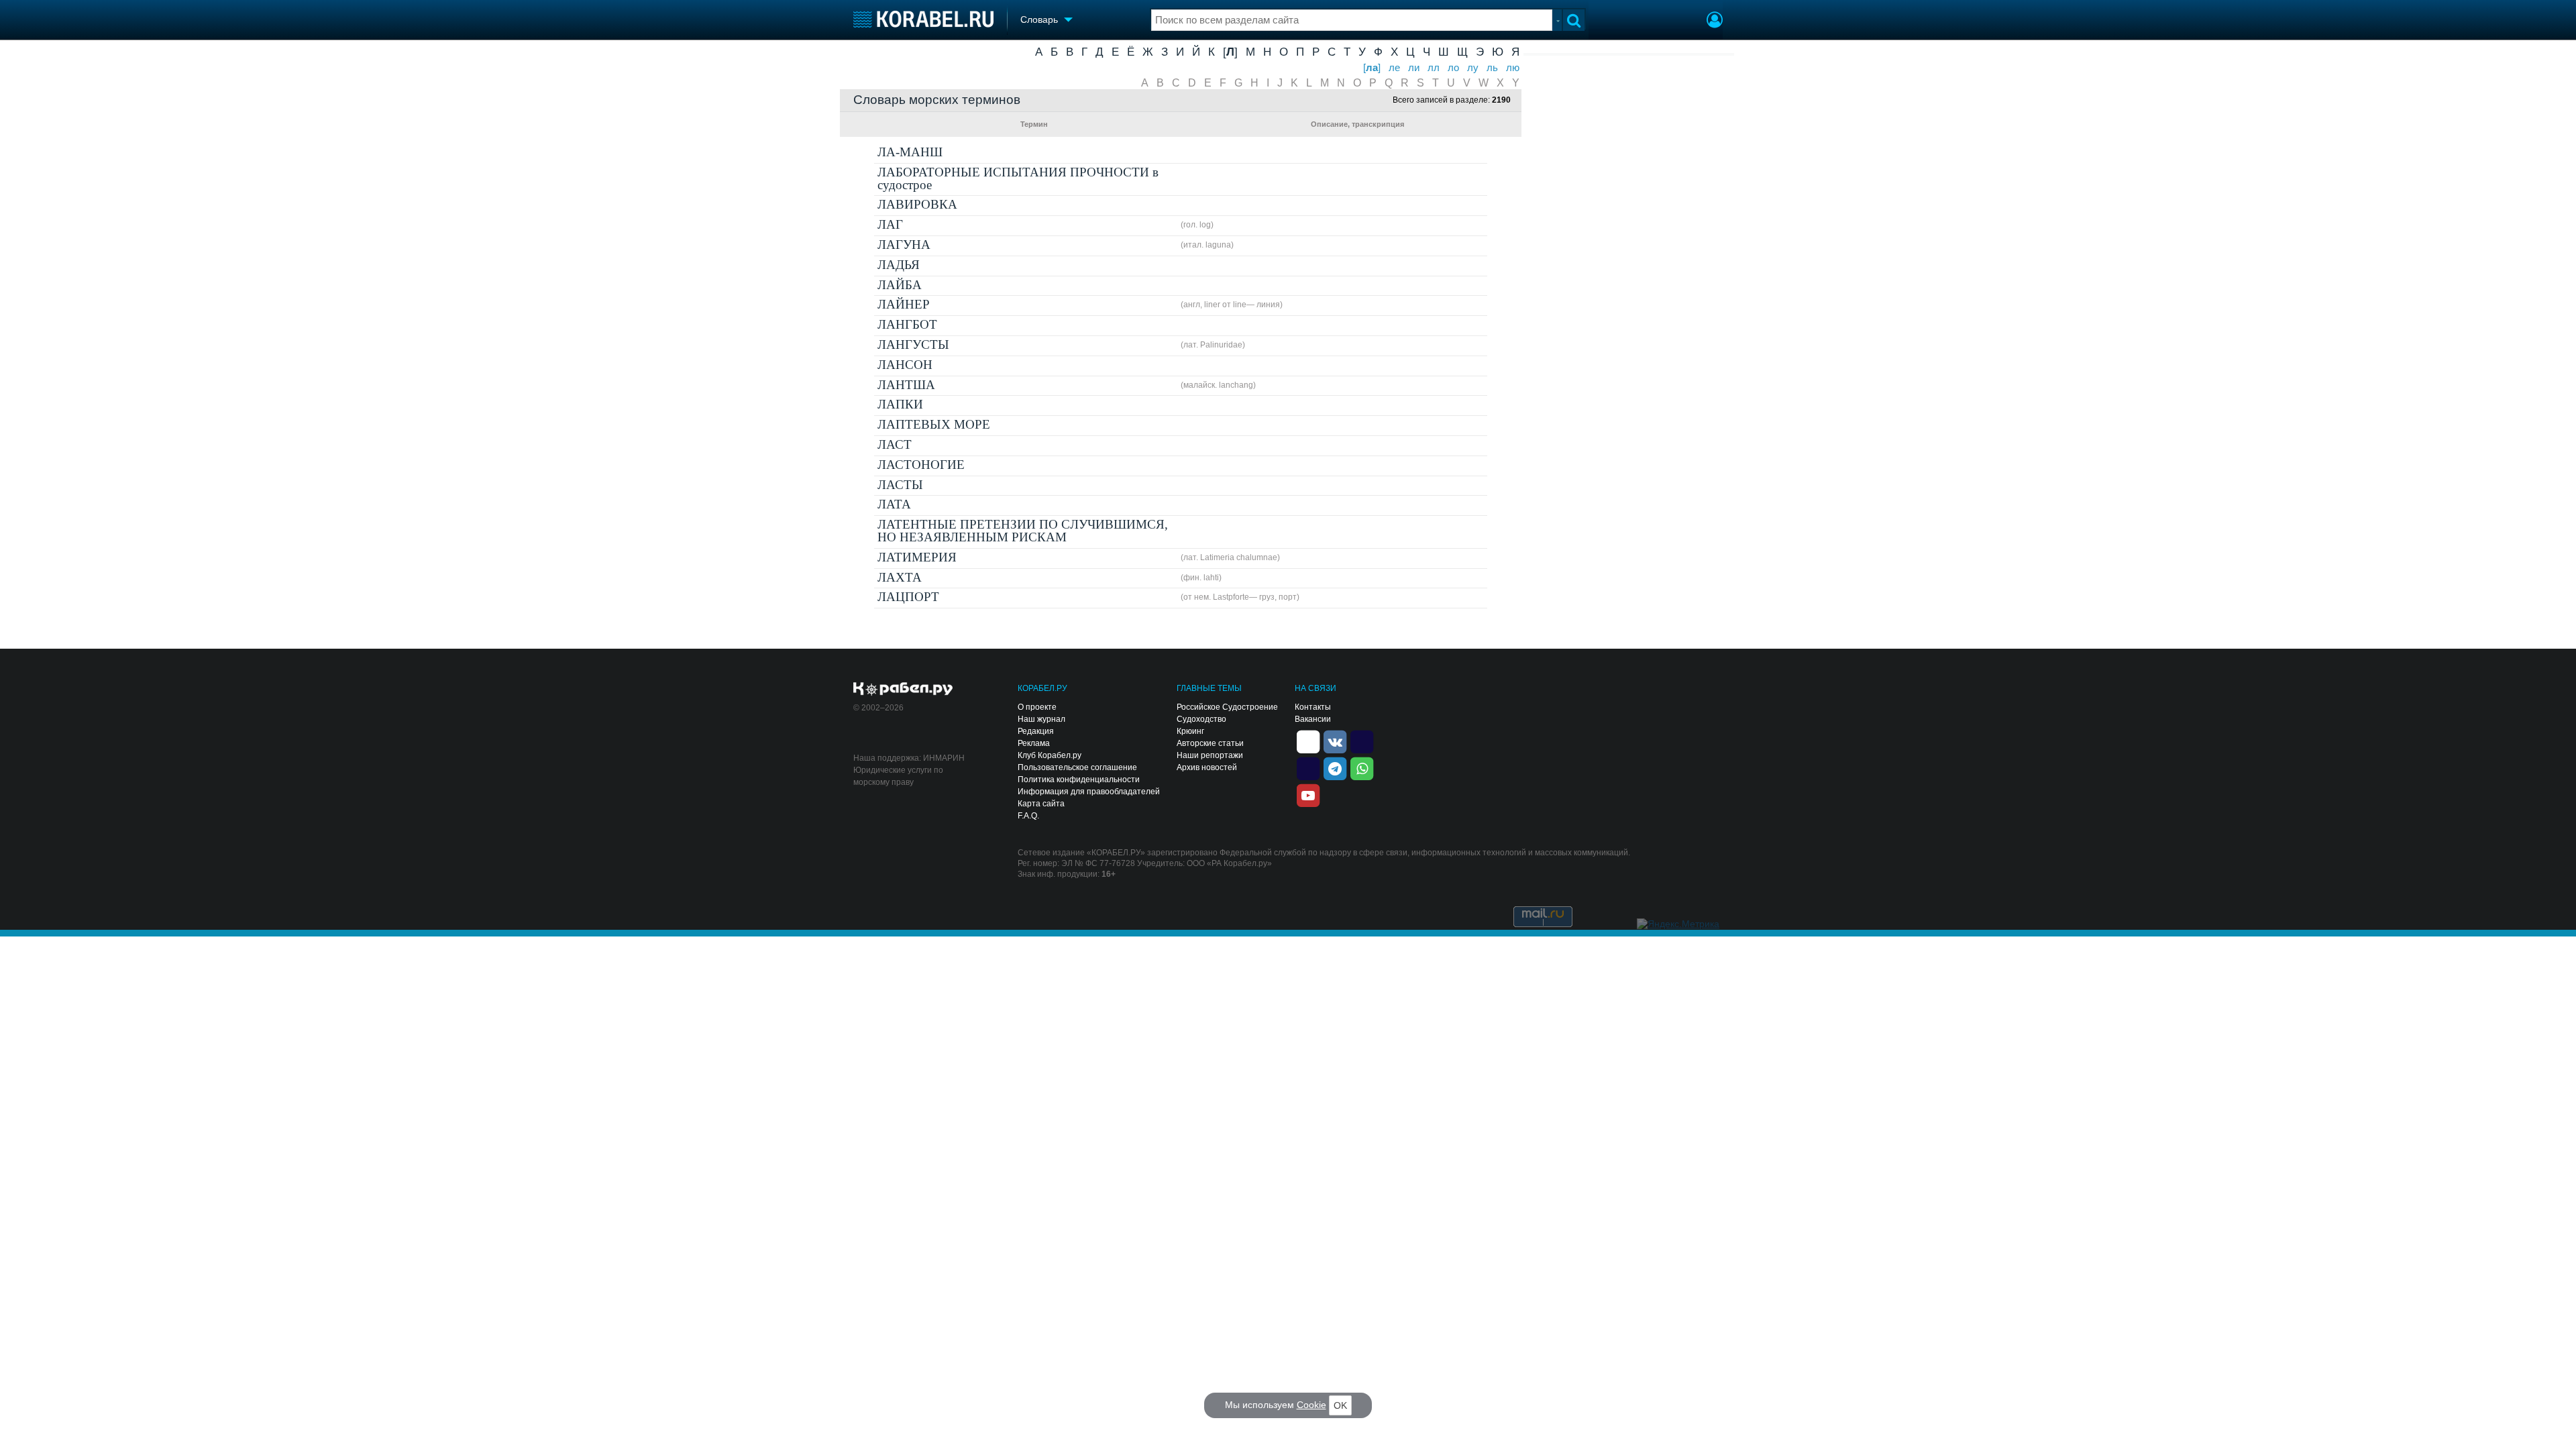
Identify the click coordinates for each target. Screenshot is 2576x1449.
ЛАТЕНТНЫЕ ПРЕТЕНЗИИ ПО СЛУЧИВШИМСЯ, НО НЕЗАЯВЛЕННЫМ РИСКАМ (1023, 531)
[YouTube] (1308, 794)
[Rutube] (1362, 741)
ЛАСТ (895, 444)
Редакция (1036, 731)
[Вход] (1715, 21)
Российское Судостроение (1227, 707)
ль (1492, 68)
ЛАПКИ (900, 404)
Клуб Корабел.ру (1050, 755)
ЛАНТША (906, 385)
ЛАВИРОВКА (917, 204)
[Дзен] (1308, 741)
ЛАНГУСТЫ (913, 344)
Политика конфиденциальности (1079, 780)
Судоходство (1201, 719)
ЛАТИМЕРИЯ (917, 557)
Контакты (1313, 707)
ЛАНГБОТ (907, 324)
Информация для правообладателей (1089, 792)
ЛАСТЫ (900, 485)
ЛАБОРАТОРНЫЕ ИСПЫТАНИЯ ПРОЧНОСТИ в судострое (1018, 178)
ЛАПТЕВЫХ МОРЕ (934, 424)
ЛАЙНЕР (904, 304)
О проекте (1037, 707)
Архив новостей (1207, 767)
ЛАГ (890, 224)
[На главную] (923, 19)
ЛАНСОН (905, 365)
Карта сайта (1041, 804)
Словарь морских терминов (937, 100)
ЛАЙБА (900, 285)
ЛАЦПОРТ (908, 597)
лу (1473, 68)
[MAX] (1308, 767)
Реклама (1034, 743)
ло (1453, 68)
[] (1230, 52)
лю (1513, 68)
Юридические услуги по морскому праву (898, 776)
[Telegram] (1335, 767)
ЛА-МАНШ (910, 152)
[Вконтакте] (1335, 741)
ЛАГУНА (904, 245)
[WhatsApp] (1362, 767)
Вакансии (1313, 719)
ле (1394, 68)
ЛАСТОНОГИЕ (921, 465)
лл (1434, 68)
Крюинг (1190, 731)
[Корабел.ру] (903, 690)
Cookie (1311, 1405)
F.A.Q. (1028, 816)
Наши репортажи (1210, 755)
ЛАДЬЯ (899, 265)
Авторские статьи (1210, 743)
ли (1414, 68)
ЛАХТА (900, 577)
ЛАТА (894, 504)
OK (1340, 1405)
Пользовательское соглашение (1077, 767)
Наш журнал (1041, 719)
